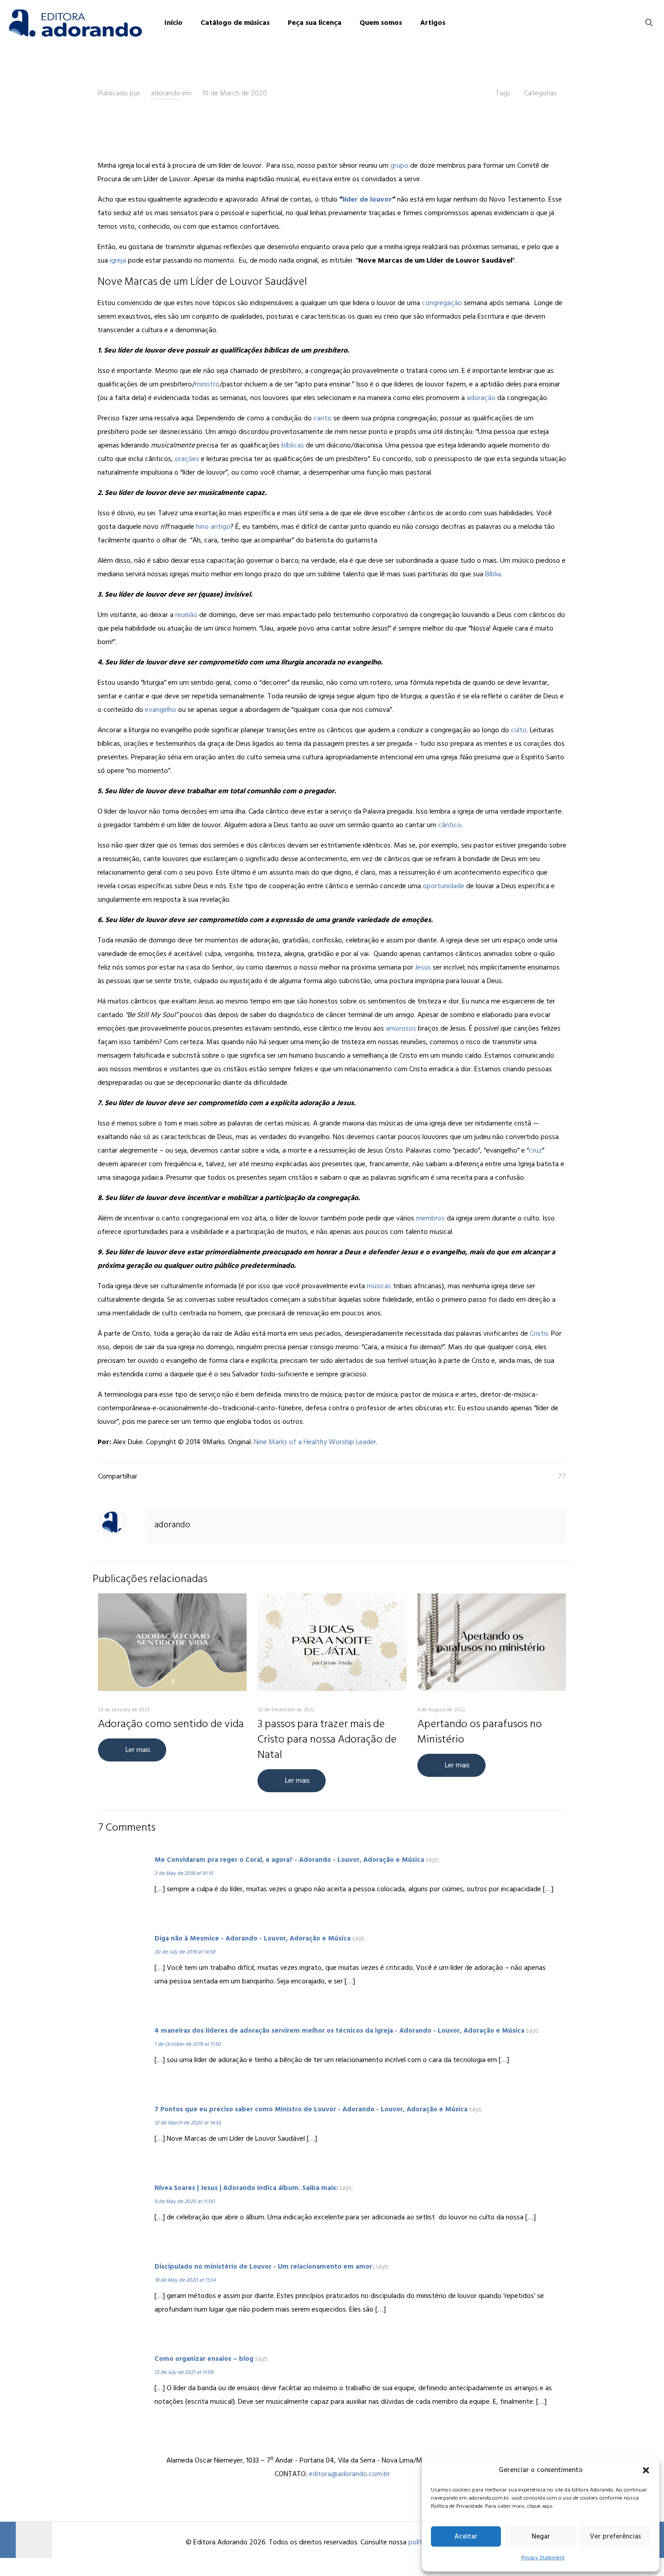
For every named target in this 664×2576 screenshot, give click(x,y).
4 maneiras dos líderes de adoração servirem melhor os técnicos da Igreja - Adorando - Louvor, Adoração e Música (339, 2031)
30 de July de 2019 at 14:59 (185, 1952)
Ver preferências (615, 2536)
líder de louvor (367, 199)
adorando (166, 93)
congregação (442, 303)
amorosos (401, 1028)
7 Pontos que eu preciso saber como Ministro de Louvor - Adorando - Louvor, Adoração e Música (311, 2109)
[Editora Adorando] (75, 23)
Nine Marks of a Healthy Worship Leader (315, 1442)
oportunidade (444, 886)
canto (323, 418)
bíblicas (293, 445)
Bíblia (493, 574)
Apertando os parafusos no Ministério (480, 1731)
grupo (399, 165)
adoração (481, 398)
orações (187, 459)
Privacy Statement (543, 2558)
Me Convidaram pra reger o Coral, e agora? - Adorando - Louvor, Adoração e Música (289, 1860)
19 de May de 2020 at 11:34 (185, 2280)
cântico (450, 825)
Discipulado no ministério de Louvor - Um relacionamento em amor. (264, 2267)
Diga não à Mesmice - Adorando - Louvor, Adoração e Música (253, 1938)
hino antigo (213, 527)
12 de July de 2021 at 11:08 (184, 2372)
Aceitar (466, 2536)
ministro (207, 384)
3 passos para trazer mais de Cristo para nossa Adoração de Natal (327, 1739)
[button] (646, 2470)
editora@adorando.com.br (349, 2474)
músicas (379, 1286)
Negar (541, 2536)
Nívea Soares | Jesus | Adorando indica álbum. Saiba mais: (246, 2188)
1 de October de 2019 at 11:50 (188, 2044)
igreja (118, 260)
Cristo (539, 1333)
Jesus (423, 967)
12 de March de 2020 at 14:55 (188, 2123)
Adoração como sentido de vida (171, 1724)
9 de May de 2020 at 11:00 (185, 2202)
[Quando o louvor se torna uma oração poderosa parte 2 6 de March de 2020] (26, 2540)
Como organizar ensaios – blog (204, 2359)
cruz (535, 1150)
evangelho (161, 710)
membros (430, 1218)
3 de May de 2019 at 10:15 (184, 1873)
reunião (186, 615)
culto (518, 730)
